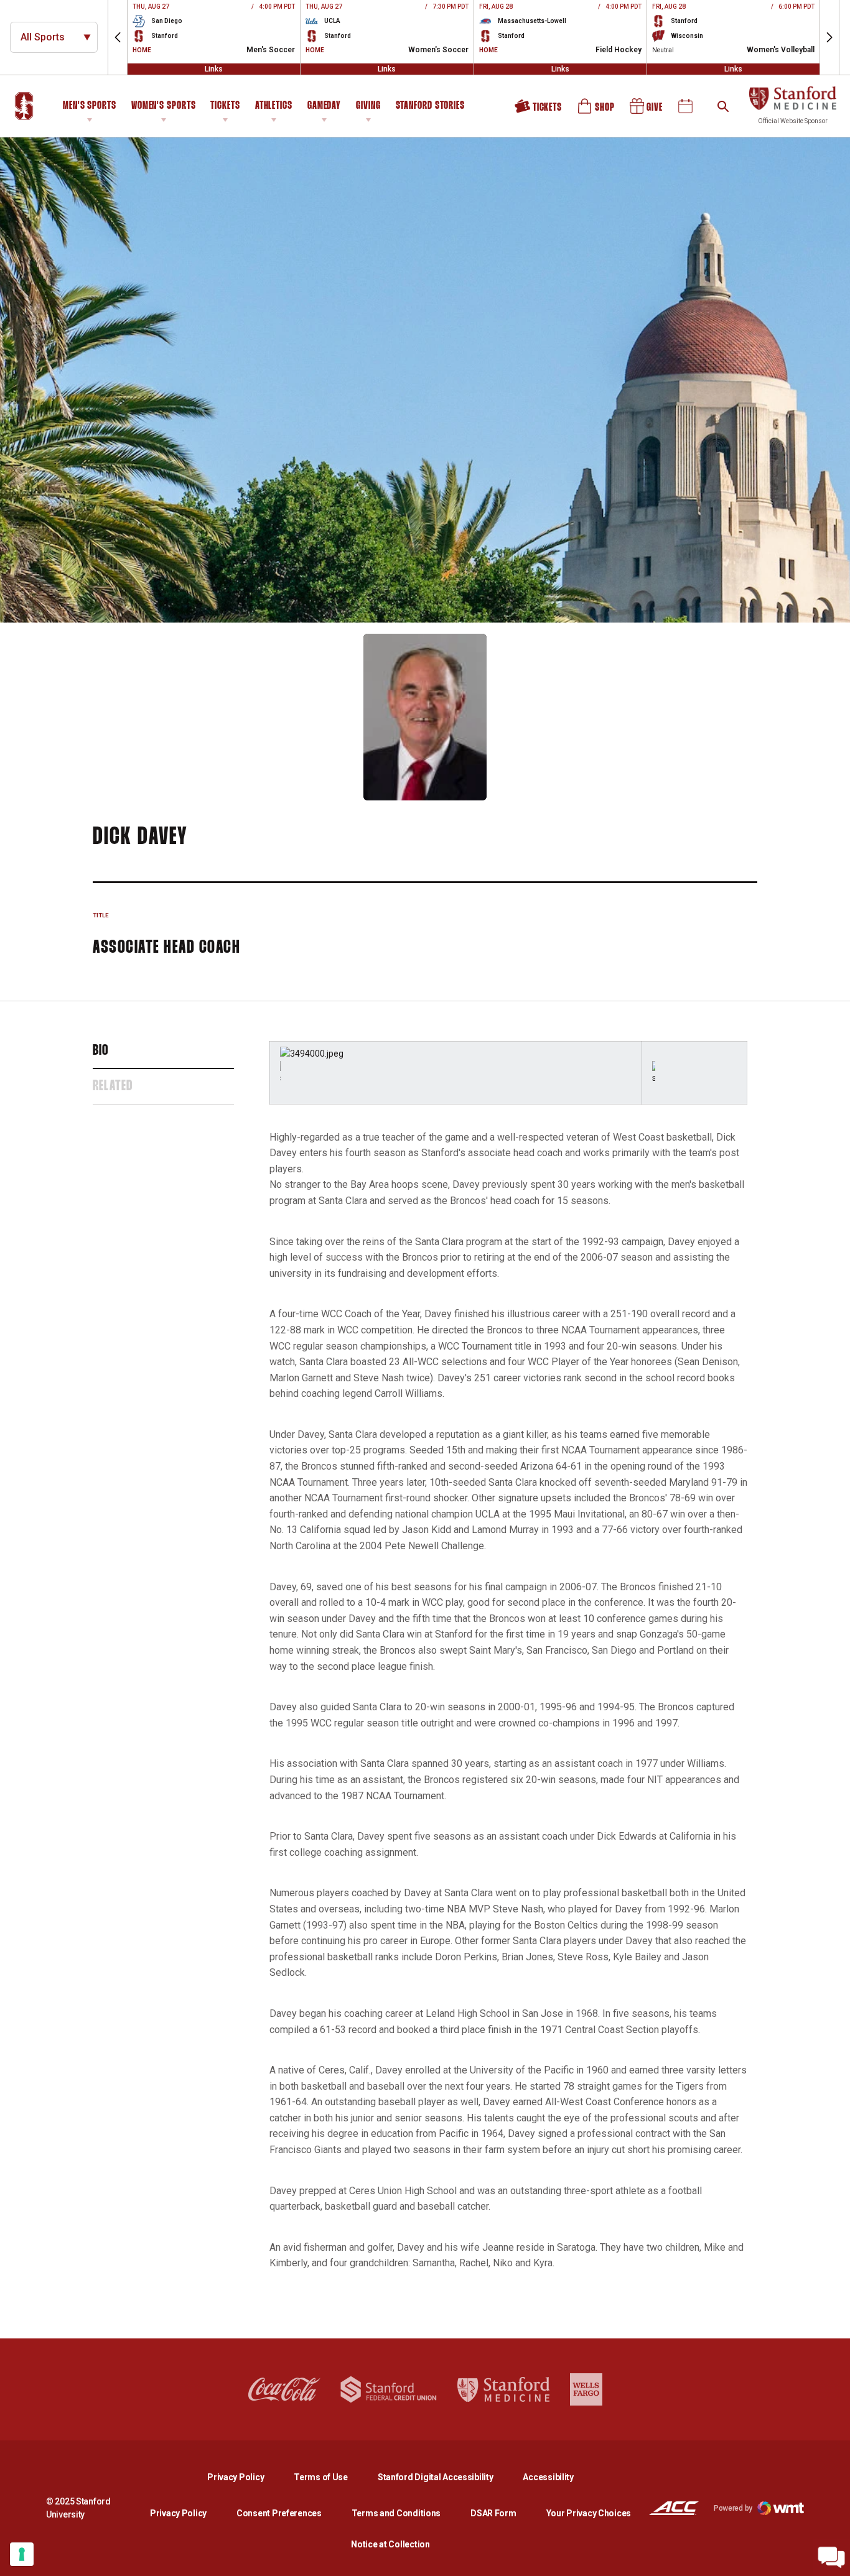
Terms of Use (321, 2477)
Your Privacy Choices (589, 2513)
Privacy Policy (245, 2477)
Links (214, 69)
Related (113, 1086)
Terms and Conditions (396, 2513)
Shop (597, 111)
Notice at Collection (390, 2544)
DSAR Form (493, 2513)
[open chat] (831, 2557)
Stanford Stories (430, 108)
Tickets (225, 106)
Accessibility (548, 2477)
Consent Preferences (279, 2513)
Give (647, 111)
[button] (118, 37)
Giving (368, 106)
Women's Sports (164, 106)
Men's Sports (90, 106)
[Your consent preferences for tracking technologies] (22, 2554)
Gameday (324, 106)
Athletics (274, 106)
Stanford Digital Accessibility (446, 2477)
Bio (101, 1051)
